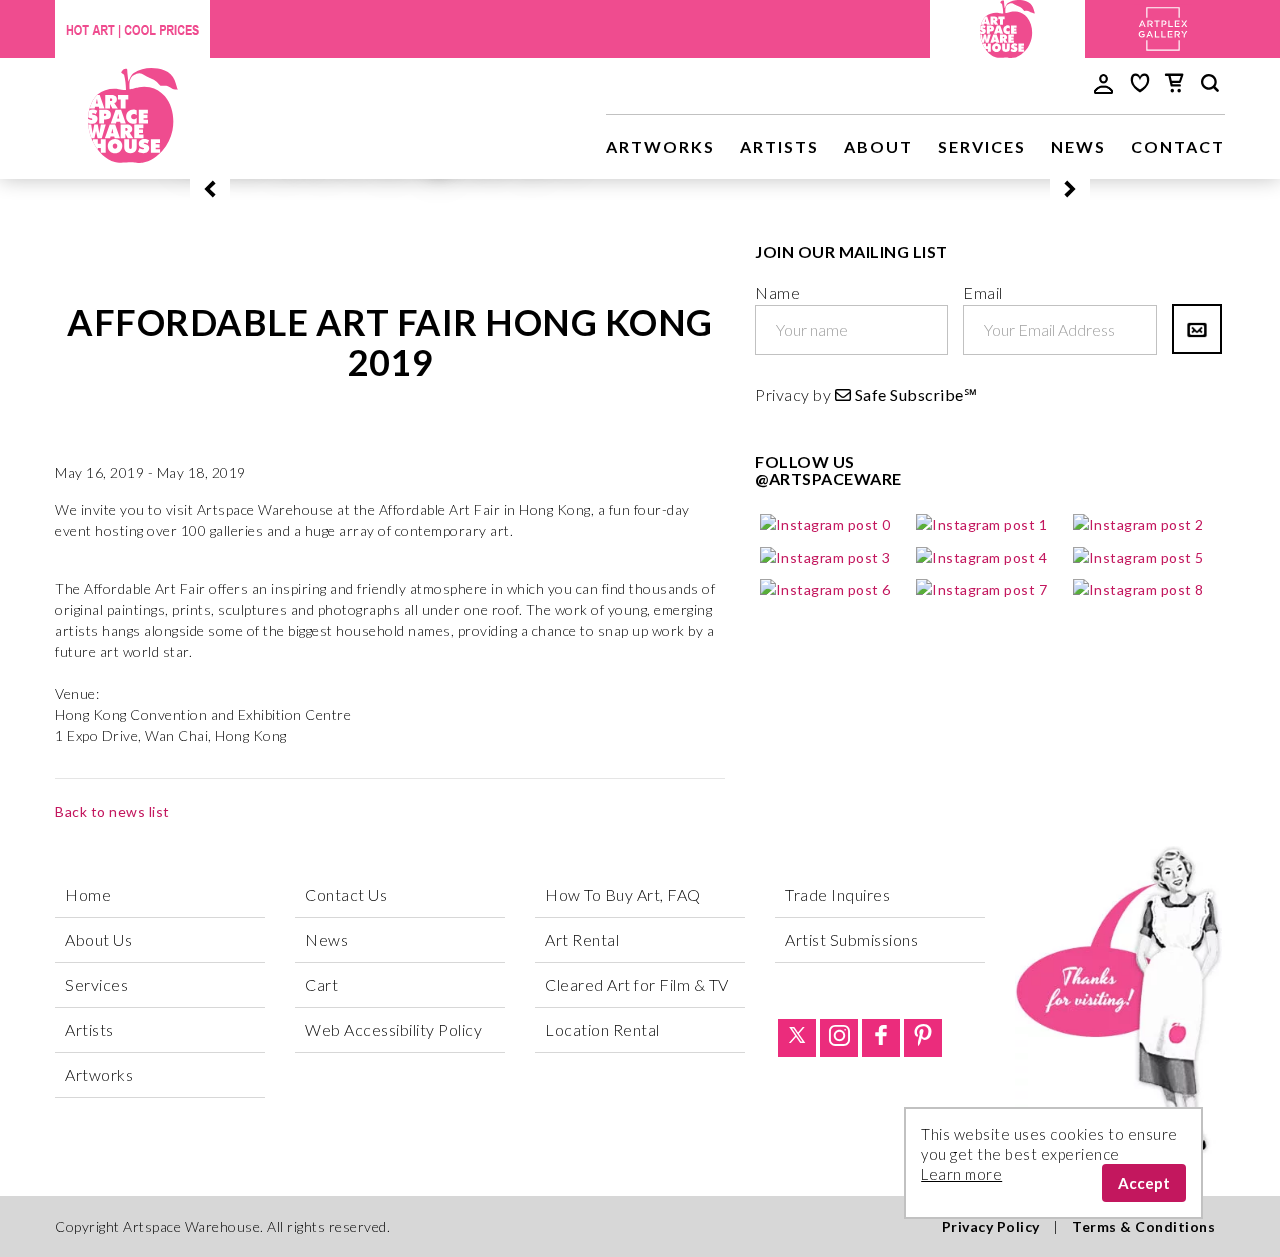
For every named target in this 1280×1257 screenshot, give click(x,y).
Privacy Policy (991, 1226)
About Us (98, 939)
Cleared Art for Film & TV (637, 984)
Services (982, 146)
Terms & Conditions (1143, 1226)
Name (777, 292)
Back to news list (112, 811)
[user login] (1103, 82)
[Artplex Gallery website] (1163, 26)
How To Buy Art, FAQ (623, 894)
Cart (321, 984)
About (878, 146)
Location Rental (602, 1029)
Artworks (660, 146)
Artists (779, 146)
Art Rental (582, 939)
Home (88, 894)
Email (983, 292)
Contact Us (346, 894)
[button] (210, 189)
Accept (1144, 1183)
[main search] (1210, 86)
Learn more (961, 1174)
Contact (1178, 146)
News (1078, 146)
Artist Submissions (851, 939)
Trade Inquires (837, 894)
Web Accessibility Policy (393, 1029)
